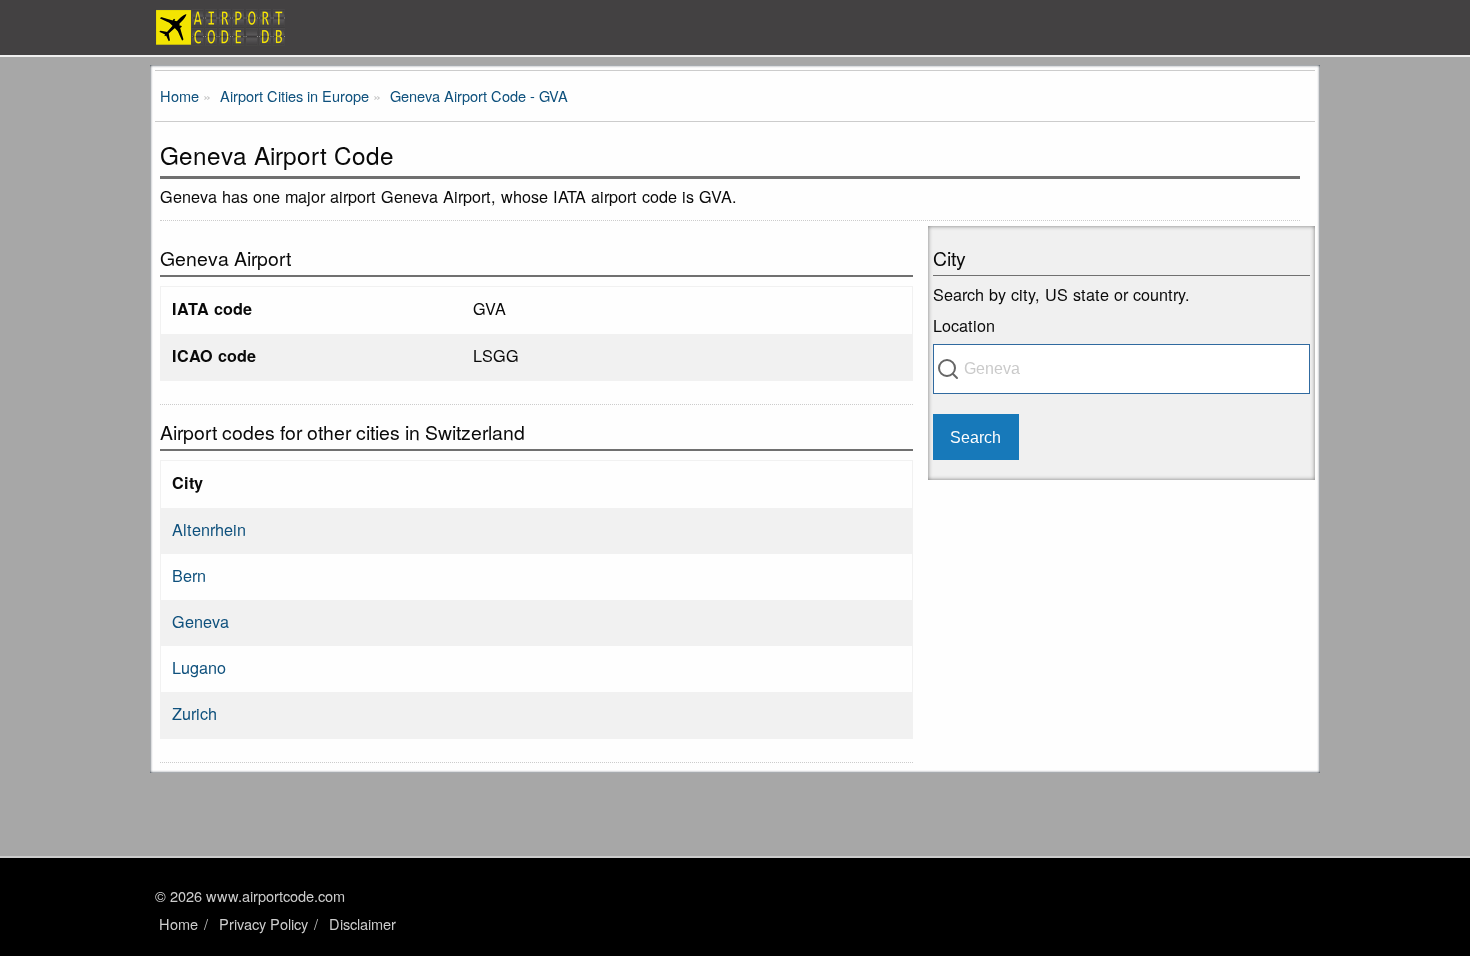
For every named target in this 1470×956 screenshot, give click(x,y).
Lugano (199, 667)
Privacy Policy (263, 923)
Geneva (200, 621)
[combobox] (1121, 369)
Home (178, 923)
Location (964, 325)
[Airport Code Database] (735, 27)
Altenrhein (209, 529)
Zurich (194, 713)
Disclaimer (362, 923)
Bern (189, 575)
